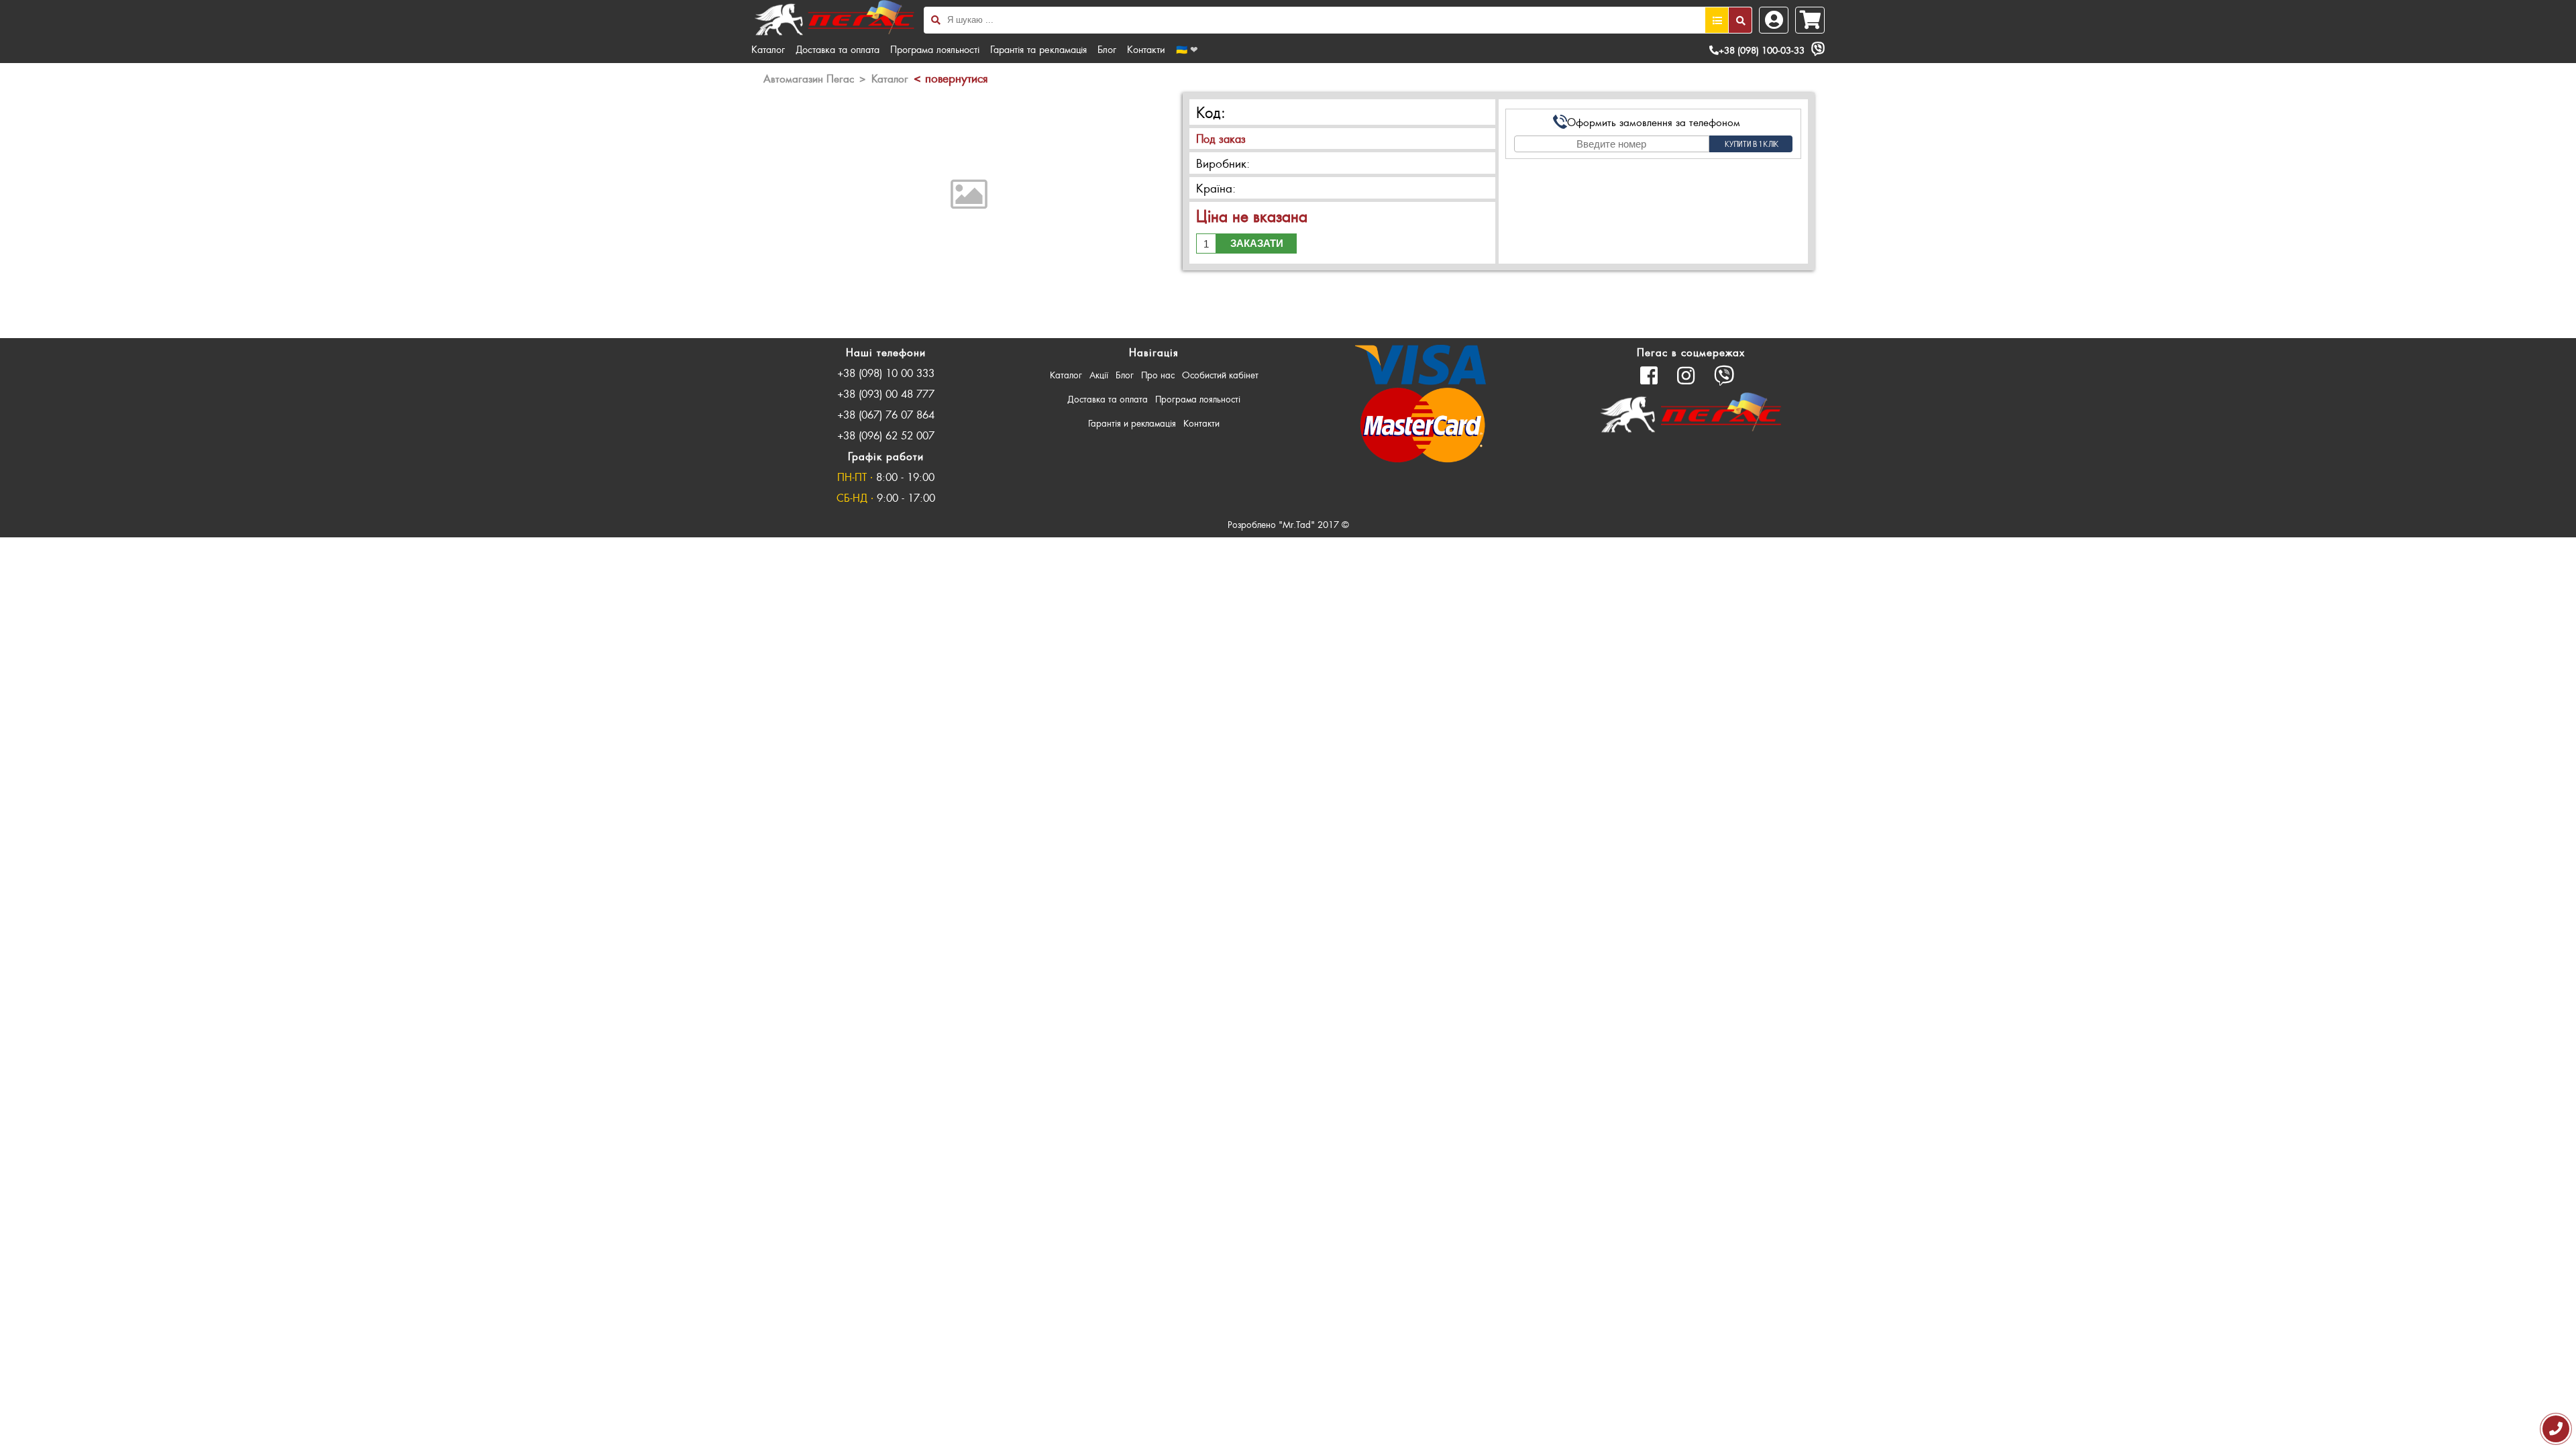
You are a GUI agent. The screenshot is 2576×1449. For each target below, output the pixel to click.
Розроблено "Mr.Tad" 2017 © (1288, 524)
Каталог (768, 49)
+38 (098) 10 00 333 (886, 373)
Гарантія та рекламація (1038, 49)
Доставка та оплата (838, 49)
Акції (1099, 375)
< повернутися (951, 78)
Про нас (1158, 375)
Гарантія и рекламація (1132, 423)
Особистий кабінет (1220, 375)
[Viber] (1818, 49)
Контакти (1146, 49)
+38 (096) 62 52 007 (886, 435)
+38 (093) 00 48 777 (886, 393)
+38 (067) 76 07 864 (886, 414)
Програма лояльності (935, 49)
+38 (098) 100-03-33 (1762, 50)
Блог (1107, 49)
